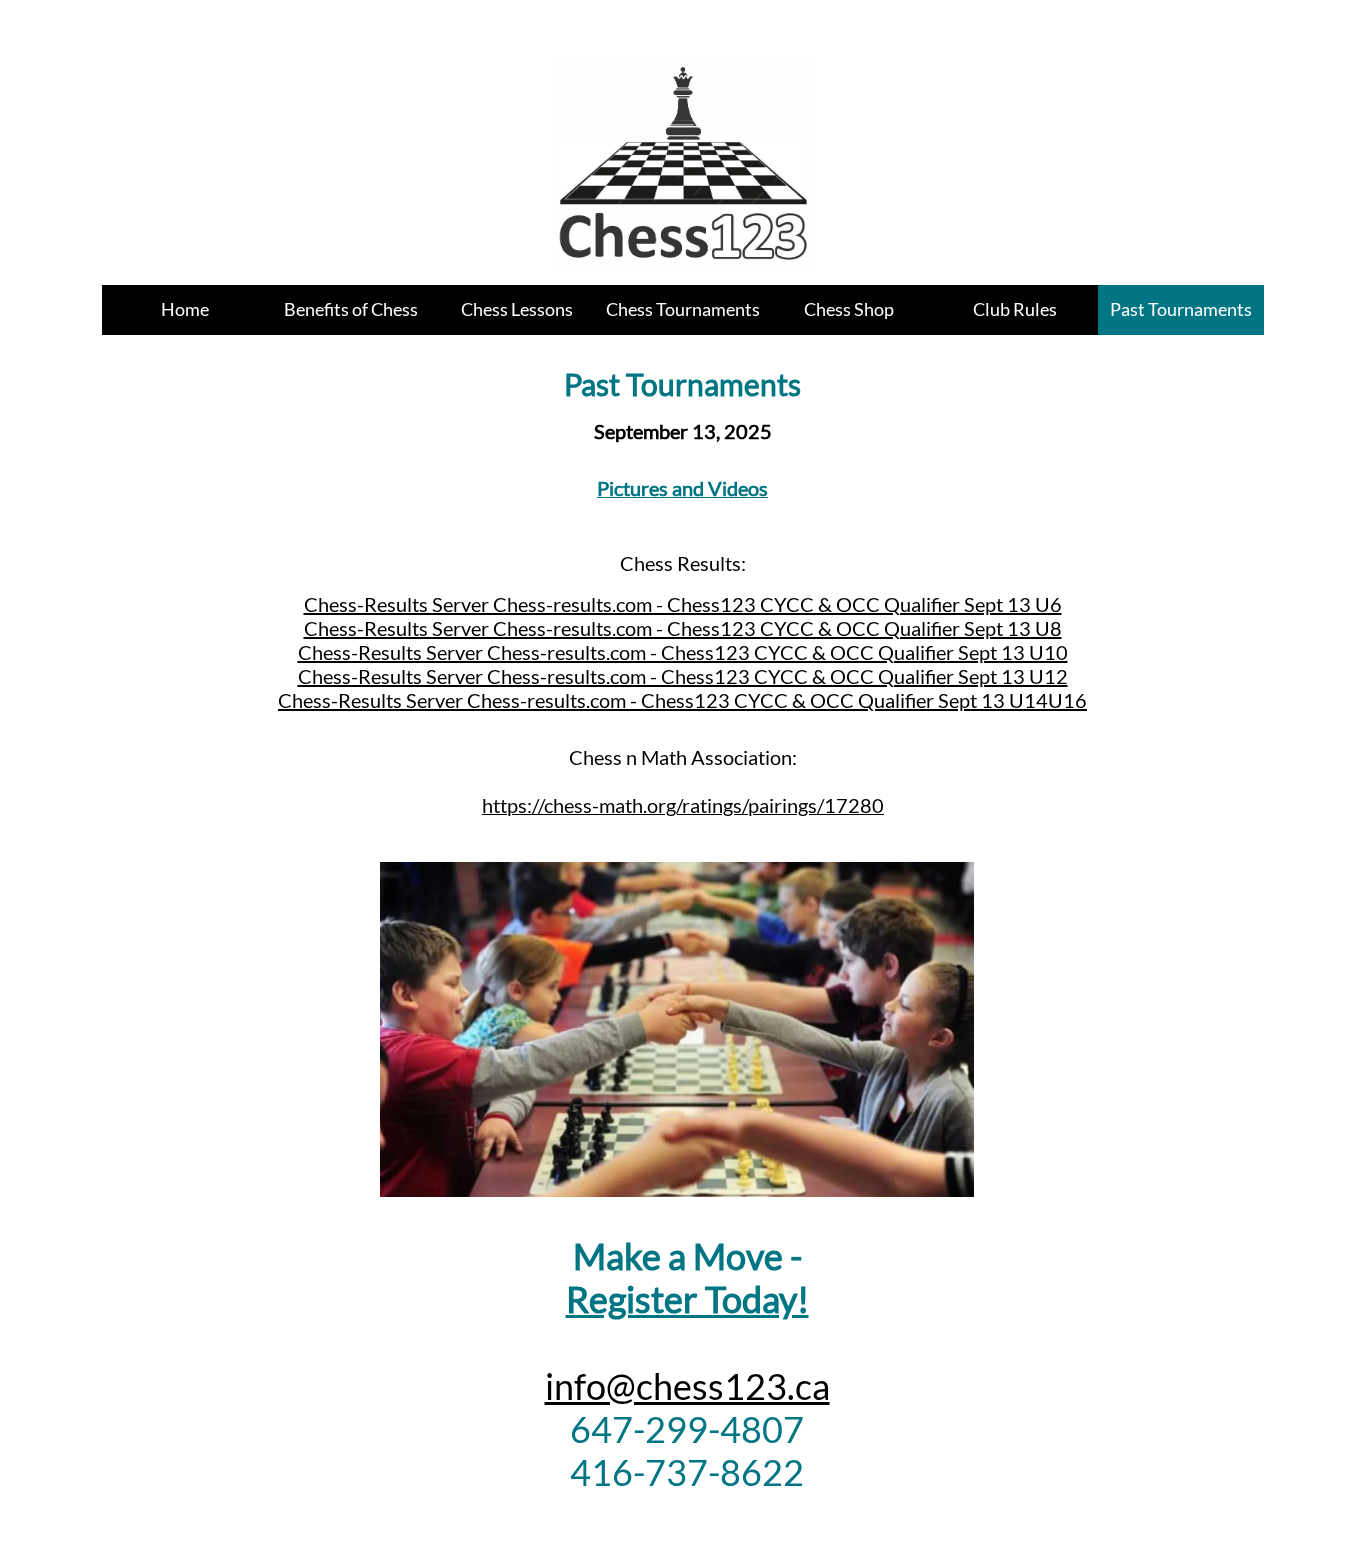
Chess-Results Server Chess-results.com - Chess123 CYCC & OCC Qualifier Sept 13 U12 (683, 676)
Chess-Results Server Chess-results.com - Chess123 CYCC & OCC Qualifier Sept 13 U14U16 (682, 700)
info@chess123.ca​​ (687, 1386)
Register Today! (687, 1299)
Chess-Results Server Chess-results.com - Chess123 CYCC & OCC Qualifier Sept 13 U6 (683, 604)
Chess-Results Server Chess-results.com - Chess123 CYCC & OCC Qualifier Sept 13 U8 (683, 628)
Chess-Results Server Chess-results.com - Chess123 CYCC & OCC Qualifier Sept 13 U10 (683, 652)
